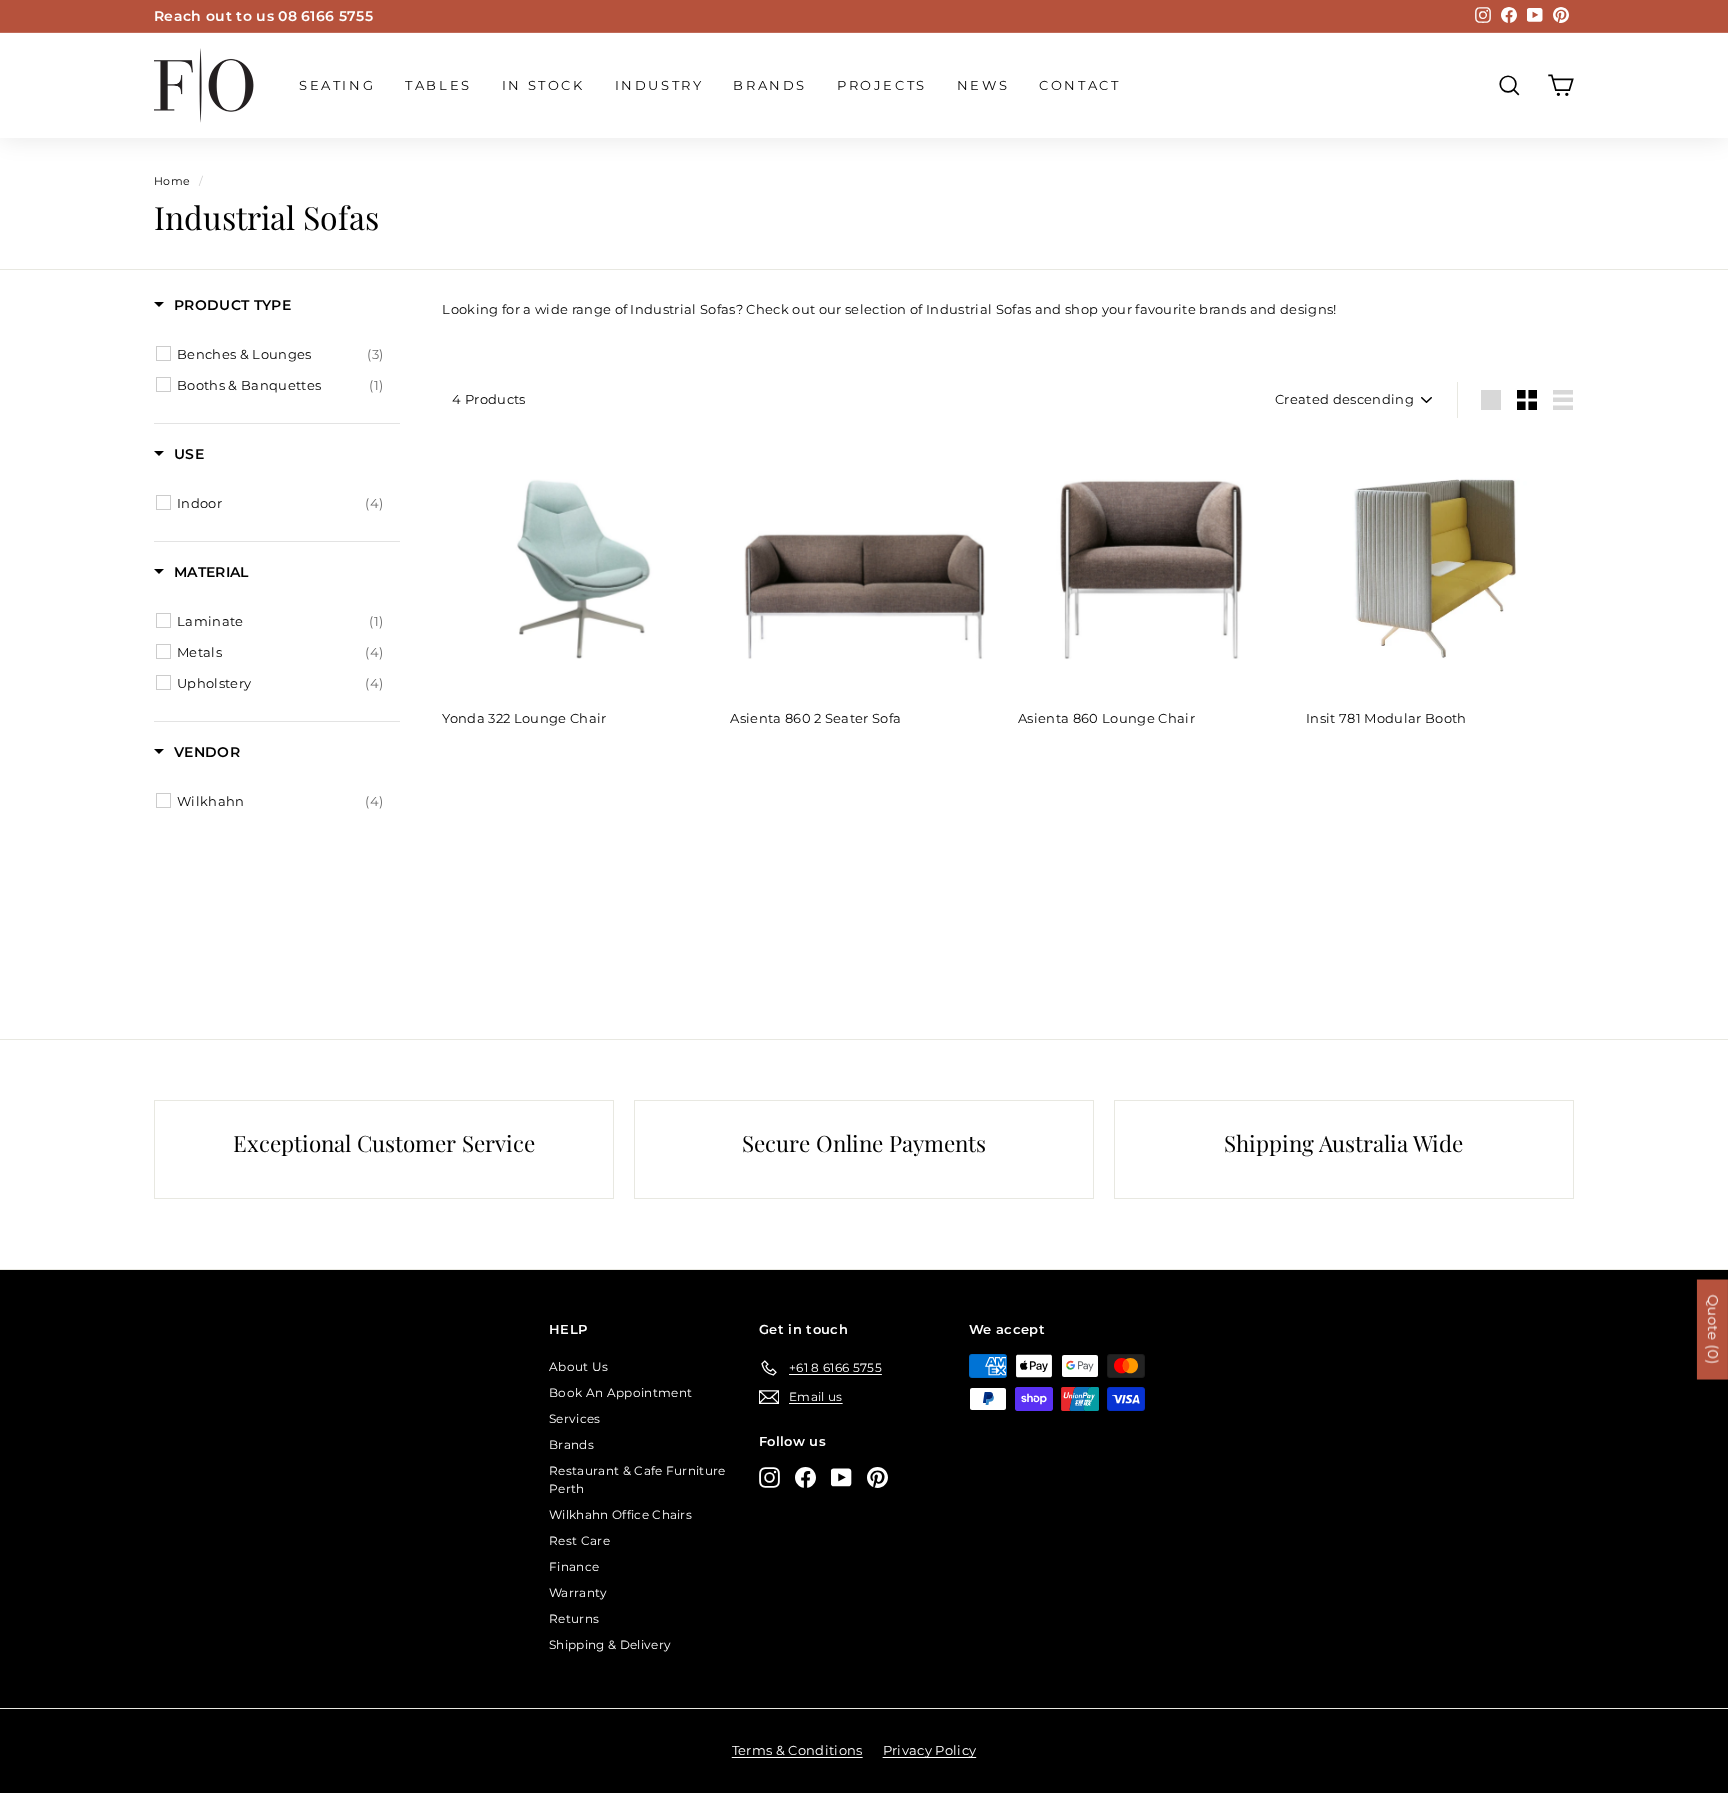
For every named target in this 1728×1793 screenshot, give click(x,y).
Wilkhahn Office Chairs (620, 1514)
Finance (574, 1566)
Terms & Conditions (797, 1750)
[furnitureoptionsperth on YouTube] (841, 1477)
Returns (574, 1618)
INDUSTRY (659, 85)
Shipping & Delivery (610, 1644)
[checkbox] (280, 354)
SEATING (337, 85)
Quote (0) (1713, 1329)
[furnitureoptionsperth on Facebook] (805, 1477)
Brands (770, 85)
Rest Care (579, 1540)
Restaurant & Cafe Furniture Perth (637, 1479)
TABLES (438, 85)
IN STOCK (543, 85)
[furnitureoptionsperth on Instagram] (769, 1477)
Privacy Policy (930, 1750)
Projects (882, 85)
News (983, 85)
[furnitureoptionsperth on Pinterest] (877, 1477)
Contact (1079, 85)
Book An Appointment (620, 1392)
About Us (579, 1366)
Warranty (578, 1592)
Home (172, 181)
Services (575, 1418)
